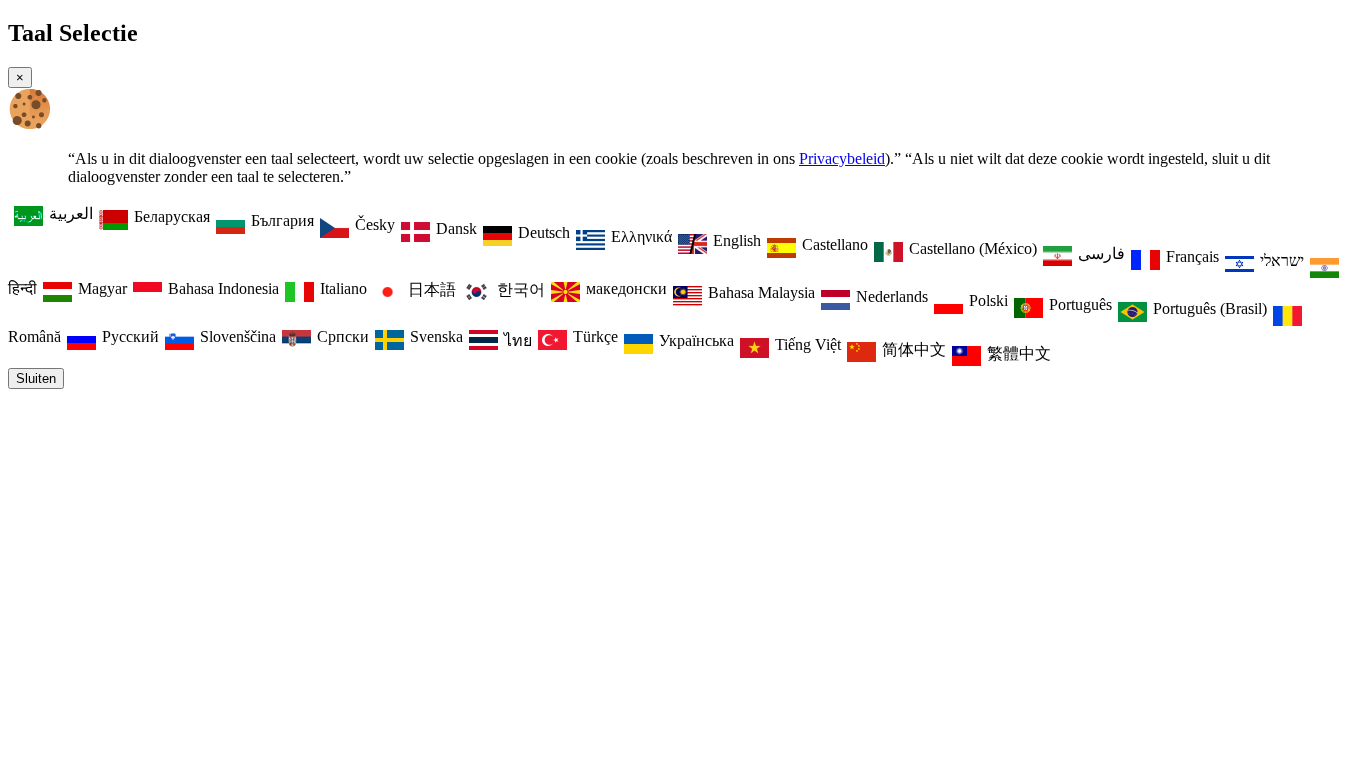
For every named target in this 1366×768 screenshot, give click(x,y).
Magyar (102, 288)
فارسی (1101, 253)
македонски (626, 288)
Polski (988, 300)
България (282, 220)
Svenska (436, 336)
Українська (696, 340)
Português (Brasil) (1210, 308)
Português (1080, 304)
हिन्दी (22, 288)
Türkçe (595, 336)
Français (1192, 256)
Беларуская (172, 216)
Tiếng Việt (808, 344)
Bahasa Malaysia (761, 292)
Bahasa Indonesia (223, 288)
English (737, 240)
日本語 (432, 289)
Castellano (835, 244)
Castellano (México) (973, 248)
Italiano (343, 288)
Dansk (456, 228)
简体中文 (914, 349)
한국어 (521, 289)
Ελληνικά (641, 236)
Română (34, 336)
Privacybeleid (842, 158)
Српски (343, 336)
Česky (375, 224)
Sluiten (36, 378)
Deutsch (544, 232)
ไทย (518, 340)
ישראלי (1282, 260)
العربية (71, 213)
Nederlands (892, 296)
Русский (130, 336)
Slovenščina (238, 336)
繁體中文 (1019, 353)
